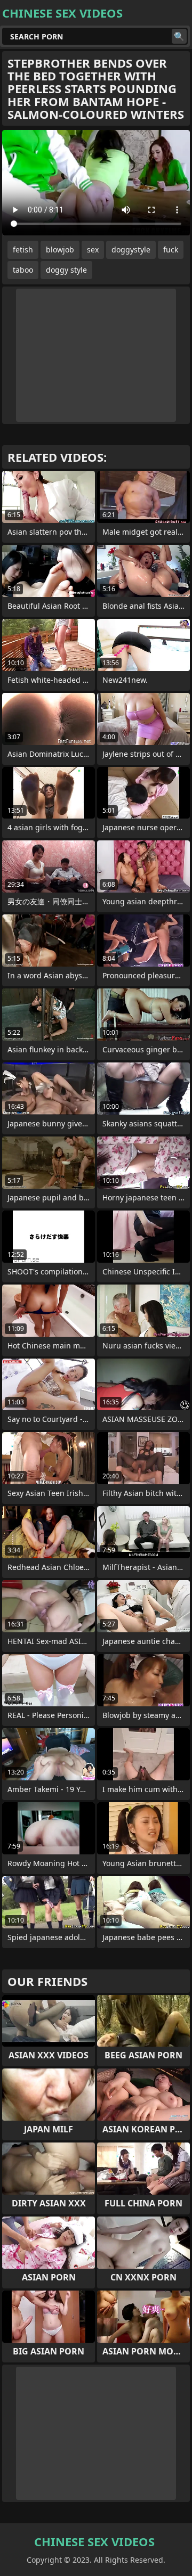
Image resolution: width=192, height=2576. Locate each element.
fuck (171, 250)
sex (93, 250)
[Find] (179, 36)
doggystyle (131, 250)
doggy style (66, 270)
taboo (23, 270)
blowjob (60, 250)
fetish (23, 250)
